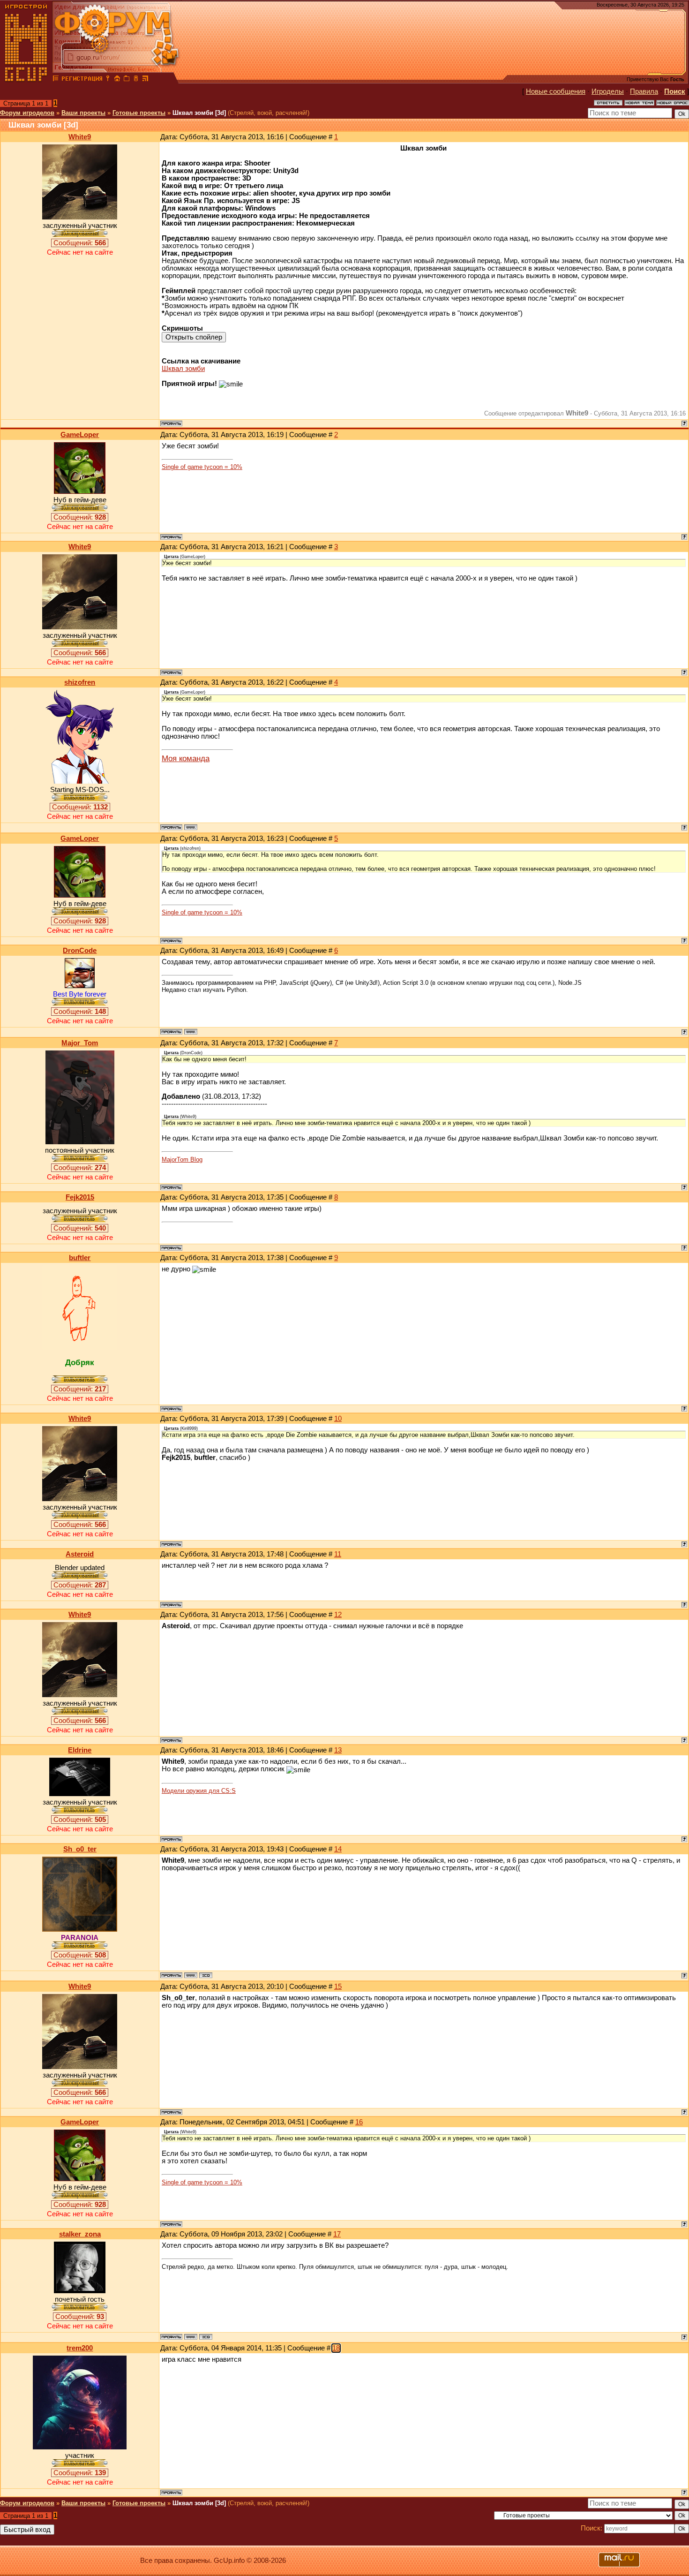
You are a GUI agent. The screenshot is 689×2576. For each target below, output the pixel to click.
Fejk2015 (80, 1197)
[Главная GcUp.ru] (26, 80)
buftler (80, 1258)
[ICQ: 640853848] (206, 1975)
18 (336, 2348)
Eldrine (80, 1750)
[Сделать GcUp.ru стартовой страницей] (117, 80)
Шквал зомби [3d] (199, 113)
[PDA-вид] (136, 80)
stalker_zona (80, 2234)
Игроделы (608, 91)
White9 (80, 137)
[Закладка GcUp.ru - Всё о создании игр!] (127, 80)
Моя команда (186, 758)
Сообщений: (80, 243)
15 (338, 1987)
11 (338, 1554)
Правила (644, 91)
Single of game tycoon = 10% (202, 467)
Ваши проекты (83, 113)
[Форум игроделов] (56, 80)
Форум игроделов (27, 113)
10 (338, 1419)
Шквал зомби (183, 369)
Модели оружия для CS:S (199, 1791)
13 (338, 1750)
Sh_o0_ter (80, 1849)
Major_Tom (80, 1043)
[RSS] (145, 80)
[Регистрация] (82, 80)
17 (337, 2234)
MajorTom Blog (182, 1160)
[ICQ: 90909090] (206, 2337)
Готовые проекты (139, 113)
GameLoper (80, 435)
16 (359, 2122)
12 (338, 1615)
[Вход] (108, 80)
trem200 (80, 2348)
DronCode (80, 951)
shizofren (80, 682)
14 (338, 1849)
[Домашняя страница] (191, 827)
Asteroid (80, 1554)
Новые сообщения (556, 91)
